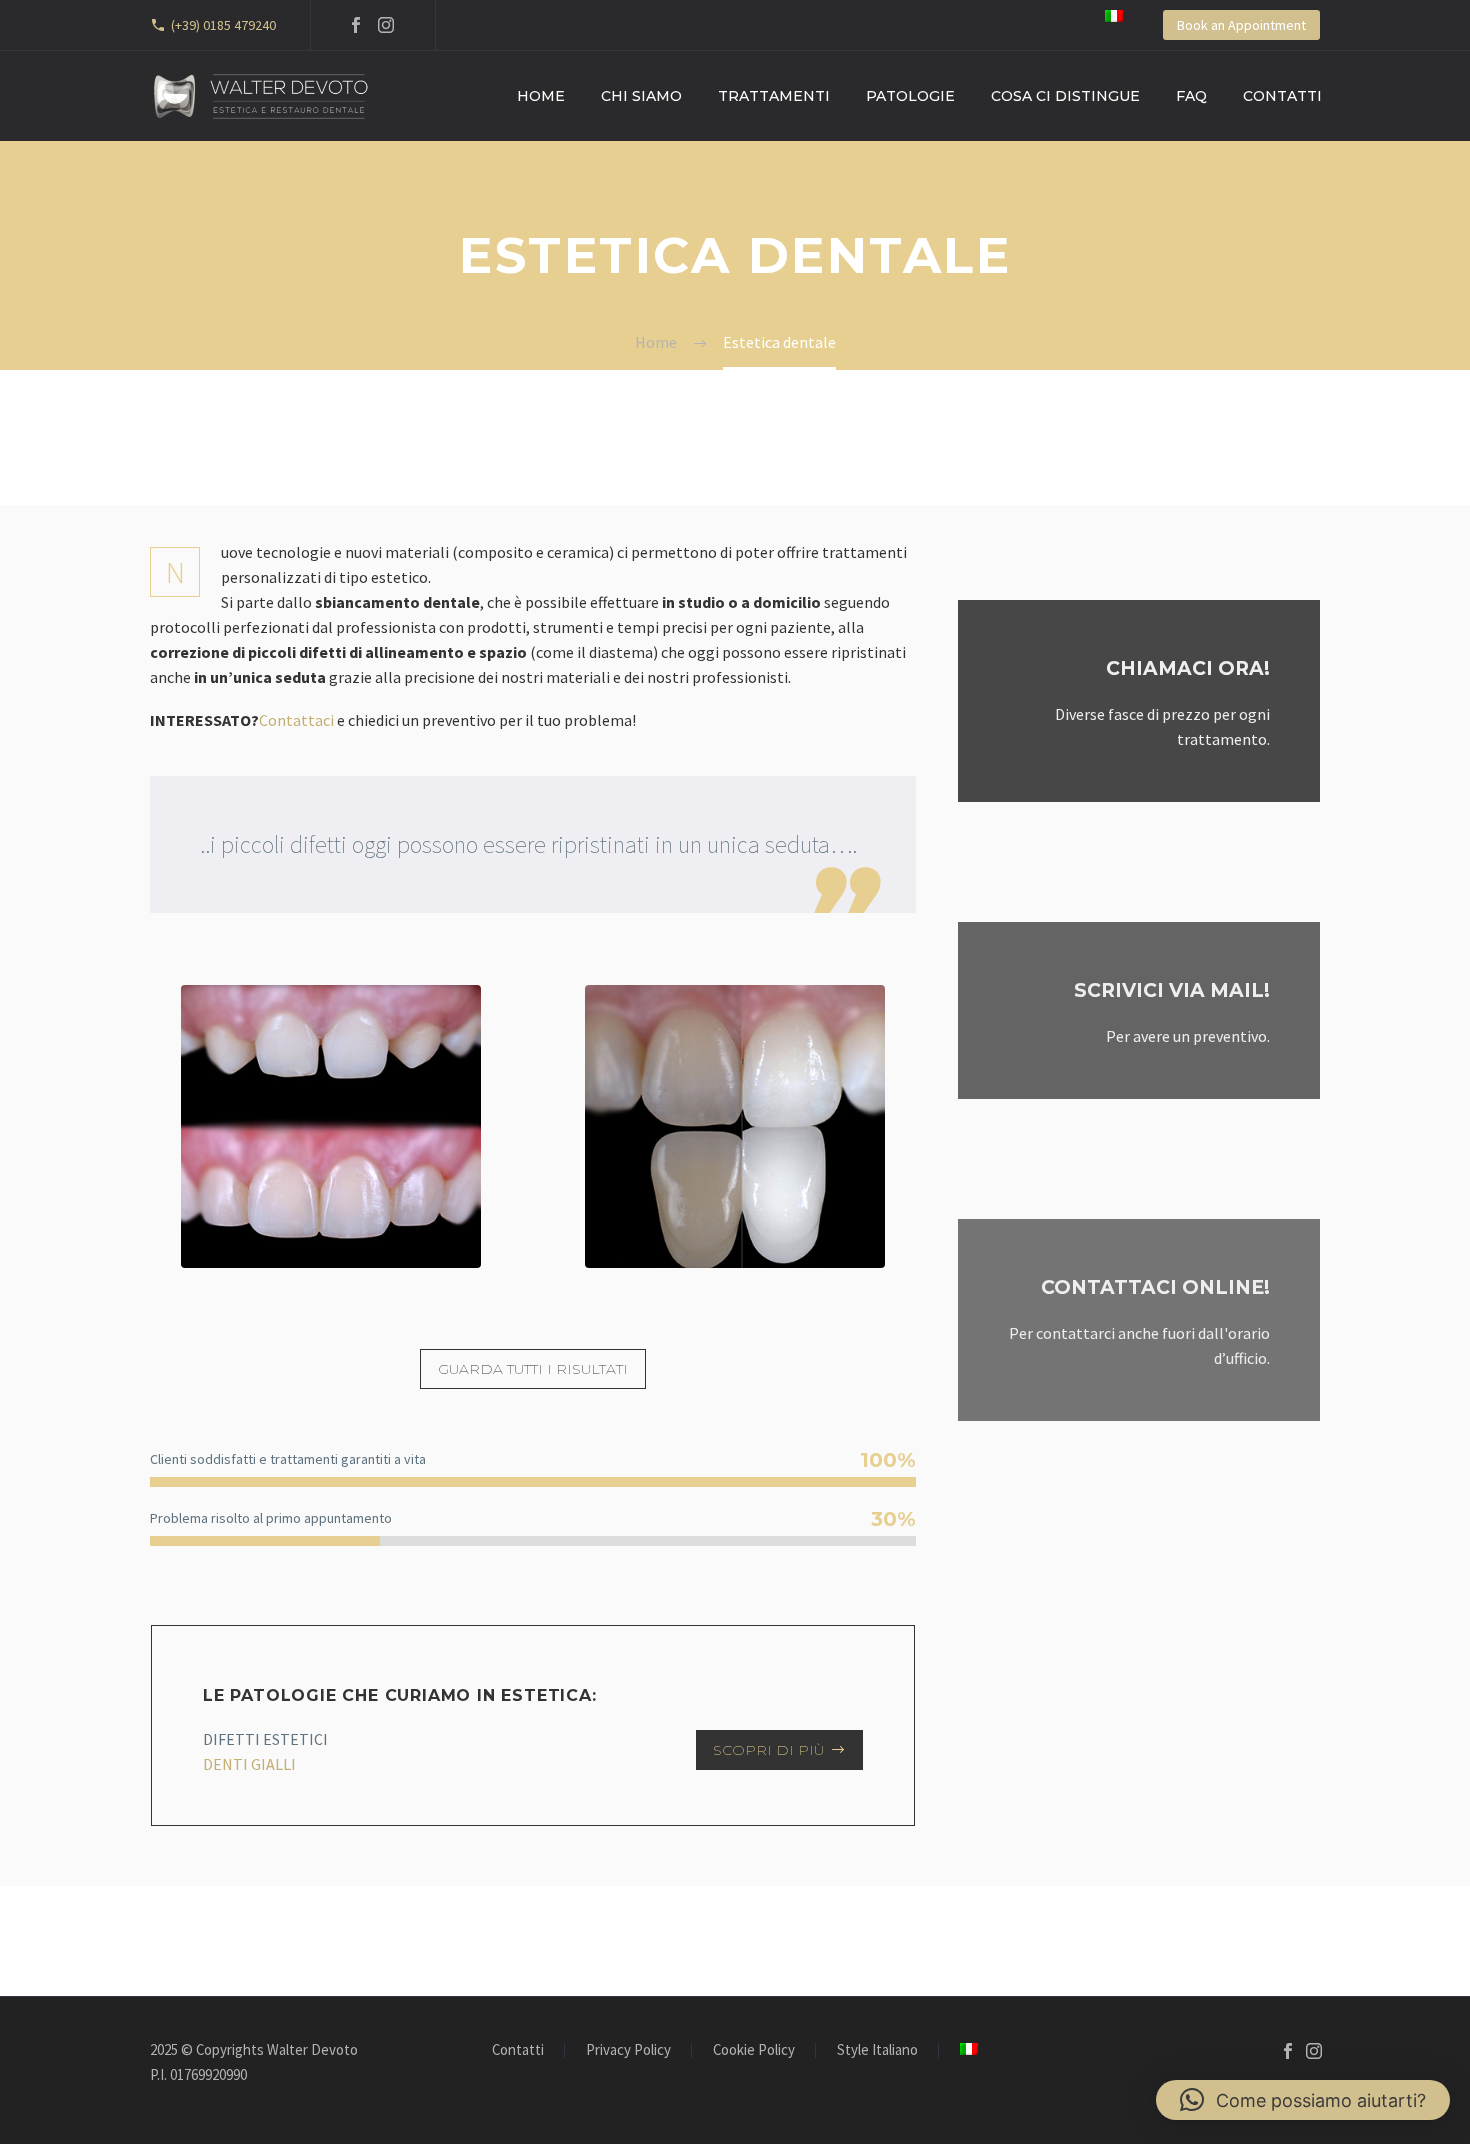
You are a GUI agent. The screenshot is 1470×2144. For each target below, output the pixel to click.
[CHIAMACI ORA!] (1139, 701)
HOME (541, 96)
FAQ (1191, 96)
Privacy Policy (628, 2050)
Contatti (518, 2050)
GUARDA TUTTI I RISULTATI (533, 1369)
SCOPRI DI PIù (779, 1750)
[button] (1303, 2100)
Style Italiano (877, 2050)
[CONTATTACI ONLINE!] (1139, 1320)
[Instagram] (386, 25)
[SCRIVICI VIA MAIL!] (1139, 1010)
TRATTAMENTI (774, 96)
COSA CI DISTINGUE (1065, 96)
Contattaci (296, 720)
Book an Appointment (1241, 25)
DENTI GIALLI (249, 1764)
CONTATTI (1282, 96)
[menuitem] (1114, 16)
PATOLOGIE (910, 96)
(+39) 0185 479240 (223, 25)
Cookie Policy (754, 2050)
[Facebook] (356, 25)
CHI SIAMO (641, 96)
